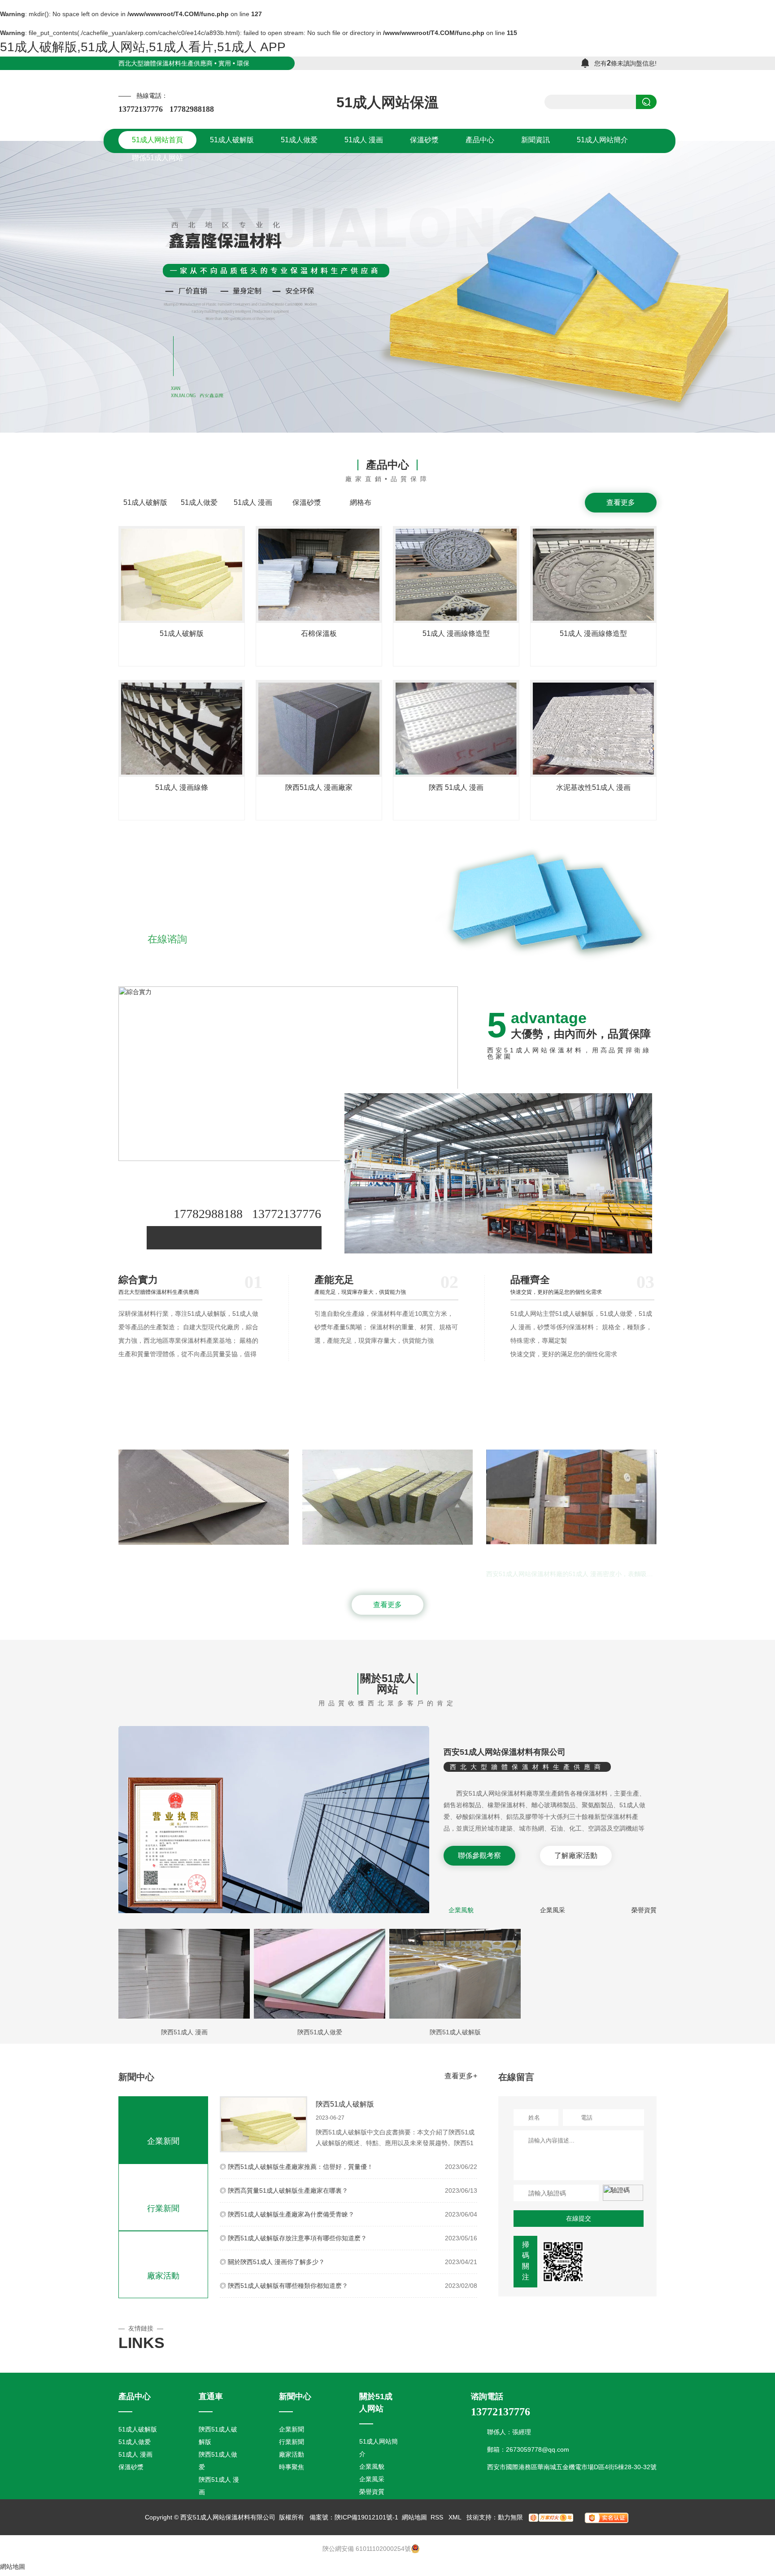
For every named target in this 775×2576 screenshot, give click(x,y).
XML (456, 2517)
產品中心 (387, 465)
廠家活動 (163, 2276)
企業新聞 (163, 2141)
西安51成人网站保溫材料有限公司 (505, 1752)
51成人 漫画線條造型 (456, 633)
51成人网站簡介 (379, 2448)
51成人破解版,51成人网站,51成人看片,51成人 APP (143, 47)
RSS (438, 2517)
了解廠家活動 (576, 1855)
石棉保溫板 (319, 633)
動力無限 (510, 2517)
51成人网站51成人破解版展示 (166, 1555)
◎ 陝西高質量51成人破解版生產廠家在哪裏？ (284, 2190)
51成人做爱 (199, 502)
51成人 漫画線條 (182, 787)
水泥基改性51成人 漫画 (593, 787)
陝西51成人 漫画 (184, 2032)
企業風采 (553, 1910)
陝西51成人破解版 (455, 2032)
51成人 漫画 (253, 502)
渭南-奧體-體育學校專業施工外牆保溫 (546, 1555)
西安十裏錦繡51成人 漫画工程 (350, 1555)
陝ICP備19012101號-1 (366, 2517)
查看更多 (621, 502)
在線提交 (579, 2218)
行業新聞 (163, 2208)
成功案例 (387, 1419)
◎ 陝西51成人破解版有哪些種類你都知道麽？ (284, 2286)
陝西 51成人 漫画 (456, 787)
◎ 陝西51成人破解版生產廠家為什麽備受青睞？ (287, 2214)
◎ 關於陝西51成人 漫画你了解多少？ (272, 2262)
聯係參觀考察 (479, 1855)
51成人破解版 (145, 502)
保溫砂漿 (307, 502)
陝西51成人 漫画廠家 (319, 787)
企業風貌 (461, 1910)
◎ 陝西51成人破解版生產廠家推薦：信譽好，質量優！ (296, 2167)
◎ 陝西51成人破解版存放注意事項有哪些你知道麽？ (293, 2238)
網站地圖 (414, 2517)
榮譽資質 (644, 1910)
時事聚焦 (292, 2467)
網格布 (361, 502)
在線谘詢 (167, 939)
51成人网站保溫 (387, 102)
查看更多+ (461, 2076)
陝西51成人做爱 (320, 2032)
